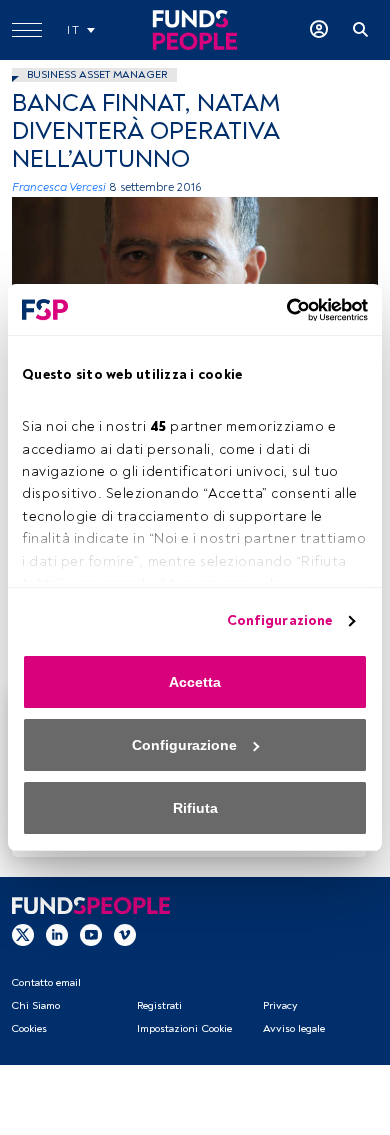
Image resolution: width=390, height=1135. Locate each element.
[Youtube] (91, 935)
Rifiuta (195, 808)
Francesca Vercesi (59, 187)
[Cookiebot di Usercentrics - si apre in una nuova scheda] (281, 310)
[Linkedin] (57, 935)
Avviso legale (294, 1028)
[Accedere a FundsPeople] (319, 30)
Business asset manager (97, 74)
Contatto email (46, 982)
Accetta (195, 682)
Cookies (29, 1028)
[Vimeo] (125, 935)
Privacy (280, 1005)
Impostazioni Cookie (184, 1028)
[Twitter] (23, 935)
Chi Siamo (35, 1005)
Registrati (159, 1005)
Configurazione (279, 620)
